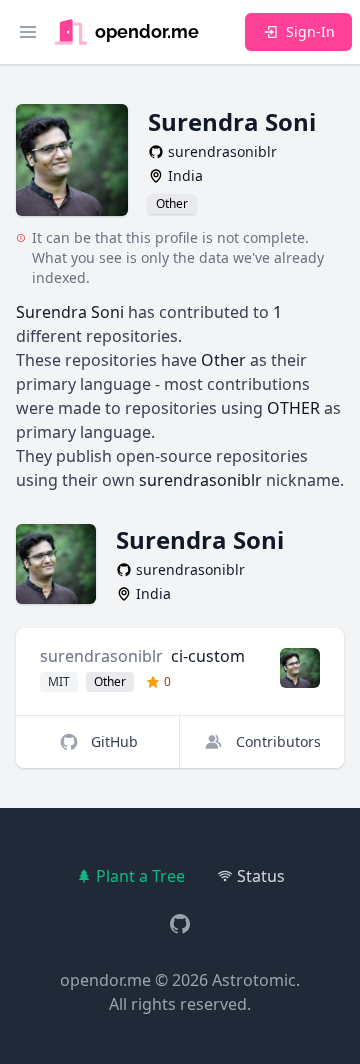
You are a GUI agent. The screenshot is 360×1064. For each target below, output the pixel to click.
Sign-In (310, 31)
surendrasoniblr (101, 656)
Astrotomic (254, 980)
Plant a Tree (140, 876)
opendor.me (105, 980)
